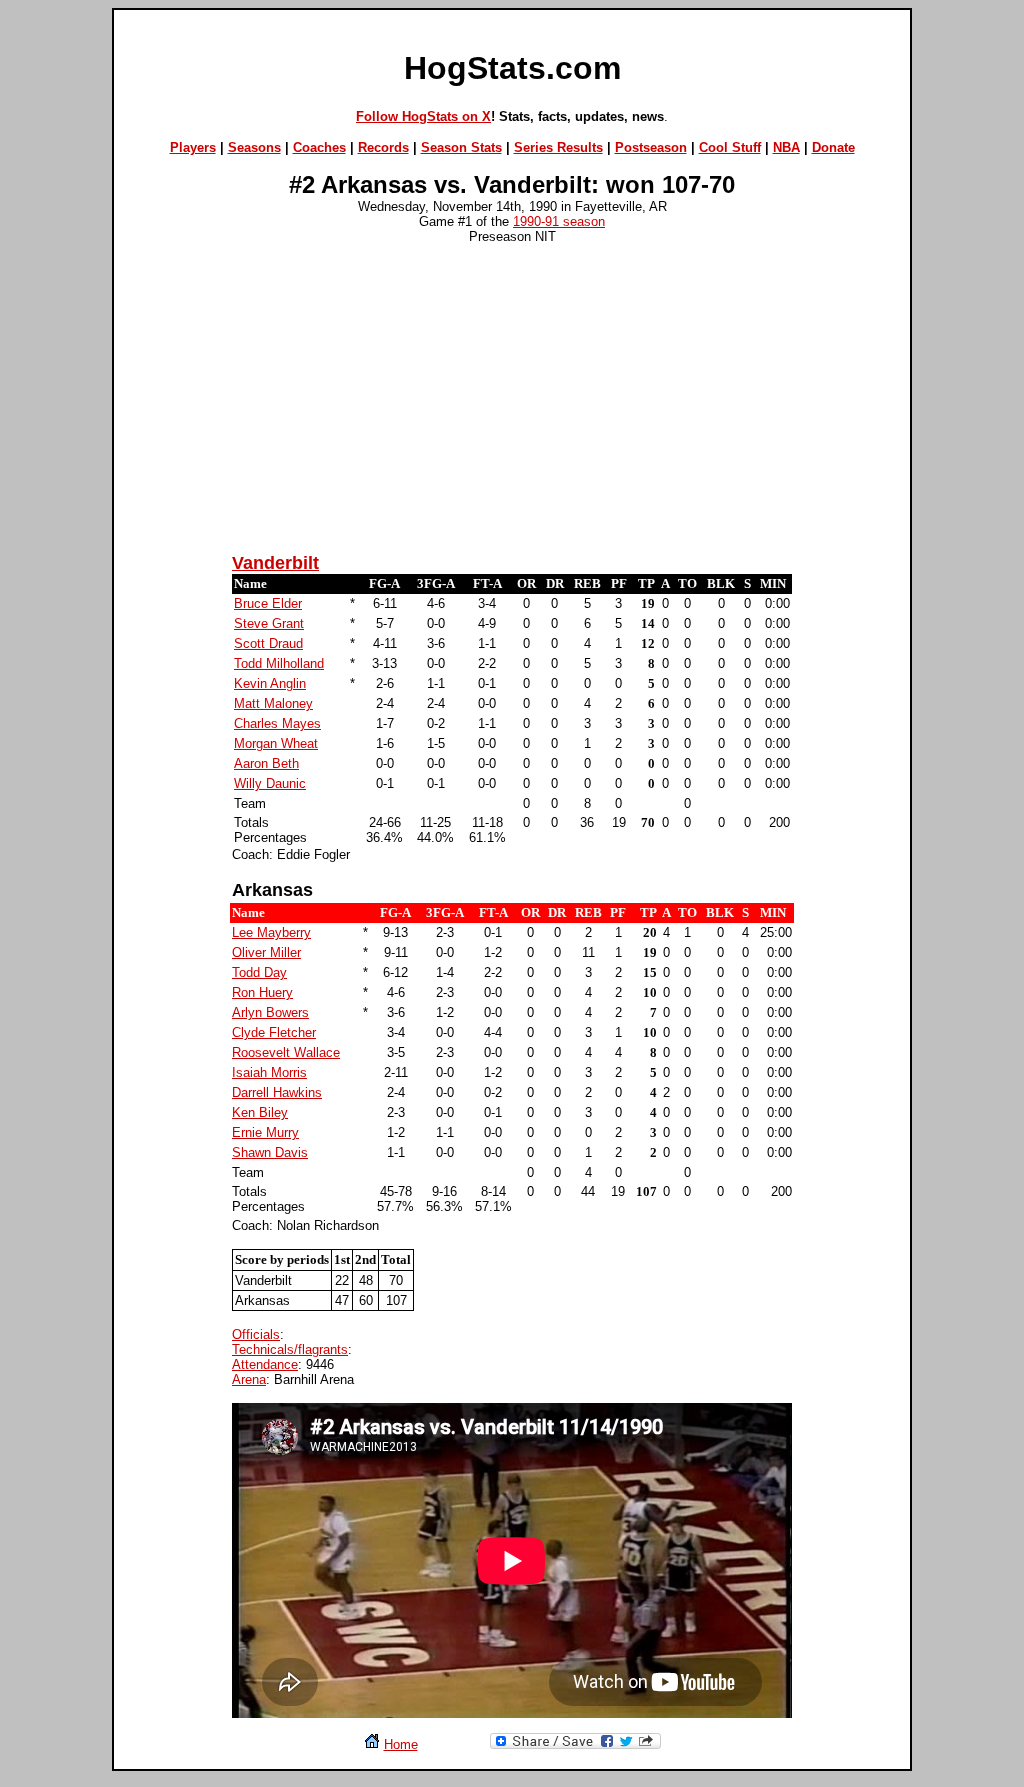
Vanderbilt (275, 563)
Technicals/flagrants (290, 1349)
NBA (786, 147)
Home (401, 1744)
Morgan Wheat (276, 743)
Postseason (651, 147)
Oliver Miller (266, 952)
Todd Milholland (279, 663)
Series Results (558, 147)
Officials (256, 1334)
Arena (249, 1379)
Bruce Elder (268, 603)
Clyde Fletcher (274, 1032)
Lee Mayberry (271, 932)
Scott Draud (268, 643)
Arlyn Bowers (270, 1012)
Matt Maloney (273, 703)
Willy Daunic (270, 783)
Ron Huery (262, 992)
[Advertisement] (512, 397)
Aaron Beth (266, 763)
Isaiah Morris (269, 1072)
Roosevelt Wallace (286, 1052)
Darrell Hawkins (277, 1092)
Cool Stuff (730, 147)
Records (383, 147)
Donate (833, 147)
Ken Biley (260, 1112)
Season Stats (461, 147)
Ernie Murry (265, 1132)
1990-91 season (559, 221)
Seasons (254, 147)
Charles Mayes (277, 723)
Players (193, 147)
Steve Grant (269, 623)
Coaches (319, 147)
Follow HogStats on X (423, 116)
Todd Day (259, 972)
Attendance (265, 1364)
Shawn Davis (270, 1152)
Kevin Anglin (270, 683)
